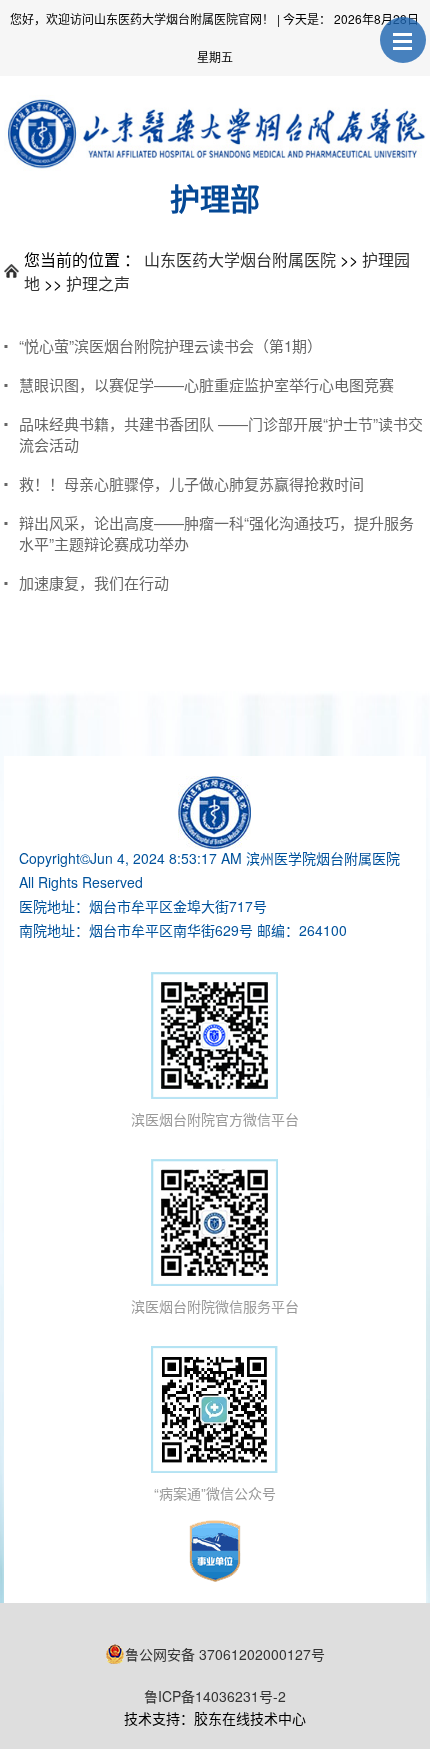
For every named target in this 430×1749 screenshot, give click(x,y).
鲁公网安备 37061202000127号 (225, 1654)
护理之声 (98, 283)
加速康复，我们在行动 (94, 582)
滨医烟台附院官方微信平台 (215, 1119)
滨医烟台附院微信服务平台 (215, 1306)
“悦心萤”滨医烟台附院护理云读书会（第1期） (170, 345)
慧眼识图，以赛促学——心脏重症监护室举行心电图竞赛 (206, 384)
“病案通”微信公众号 (215, 1493)
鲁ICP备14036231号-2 (215, 1696)
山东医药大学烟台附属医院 (240, 259)
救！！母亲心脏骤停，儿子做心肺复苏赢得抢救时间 (191, 483)
